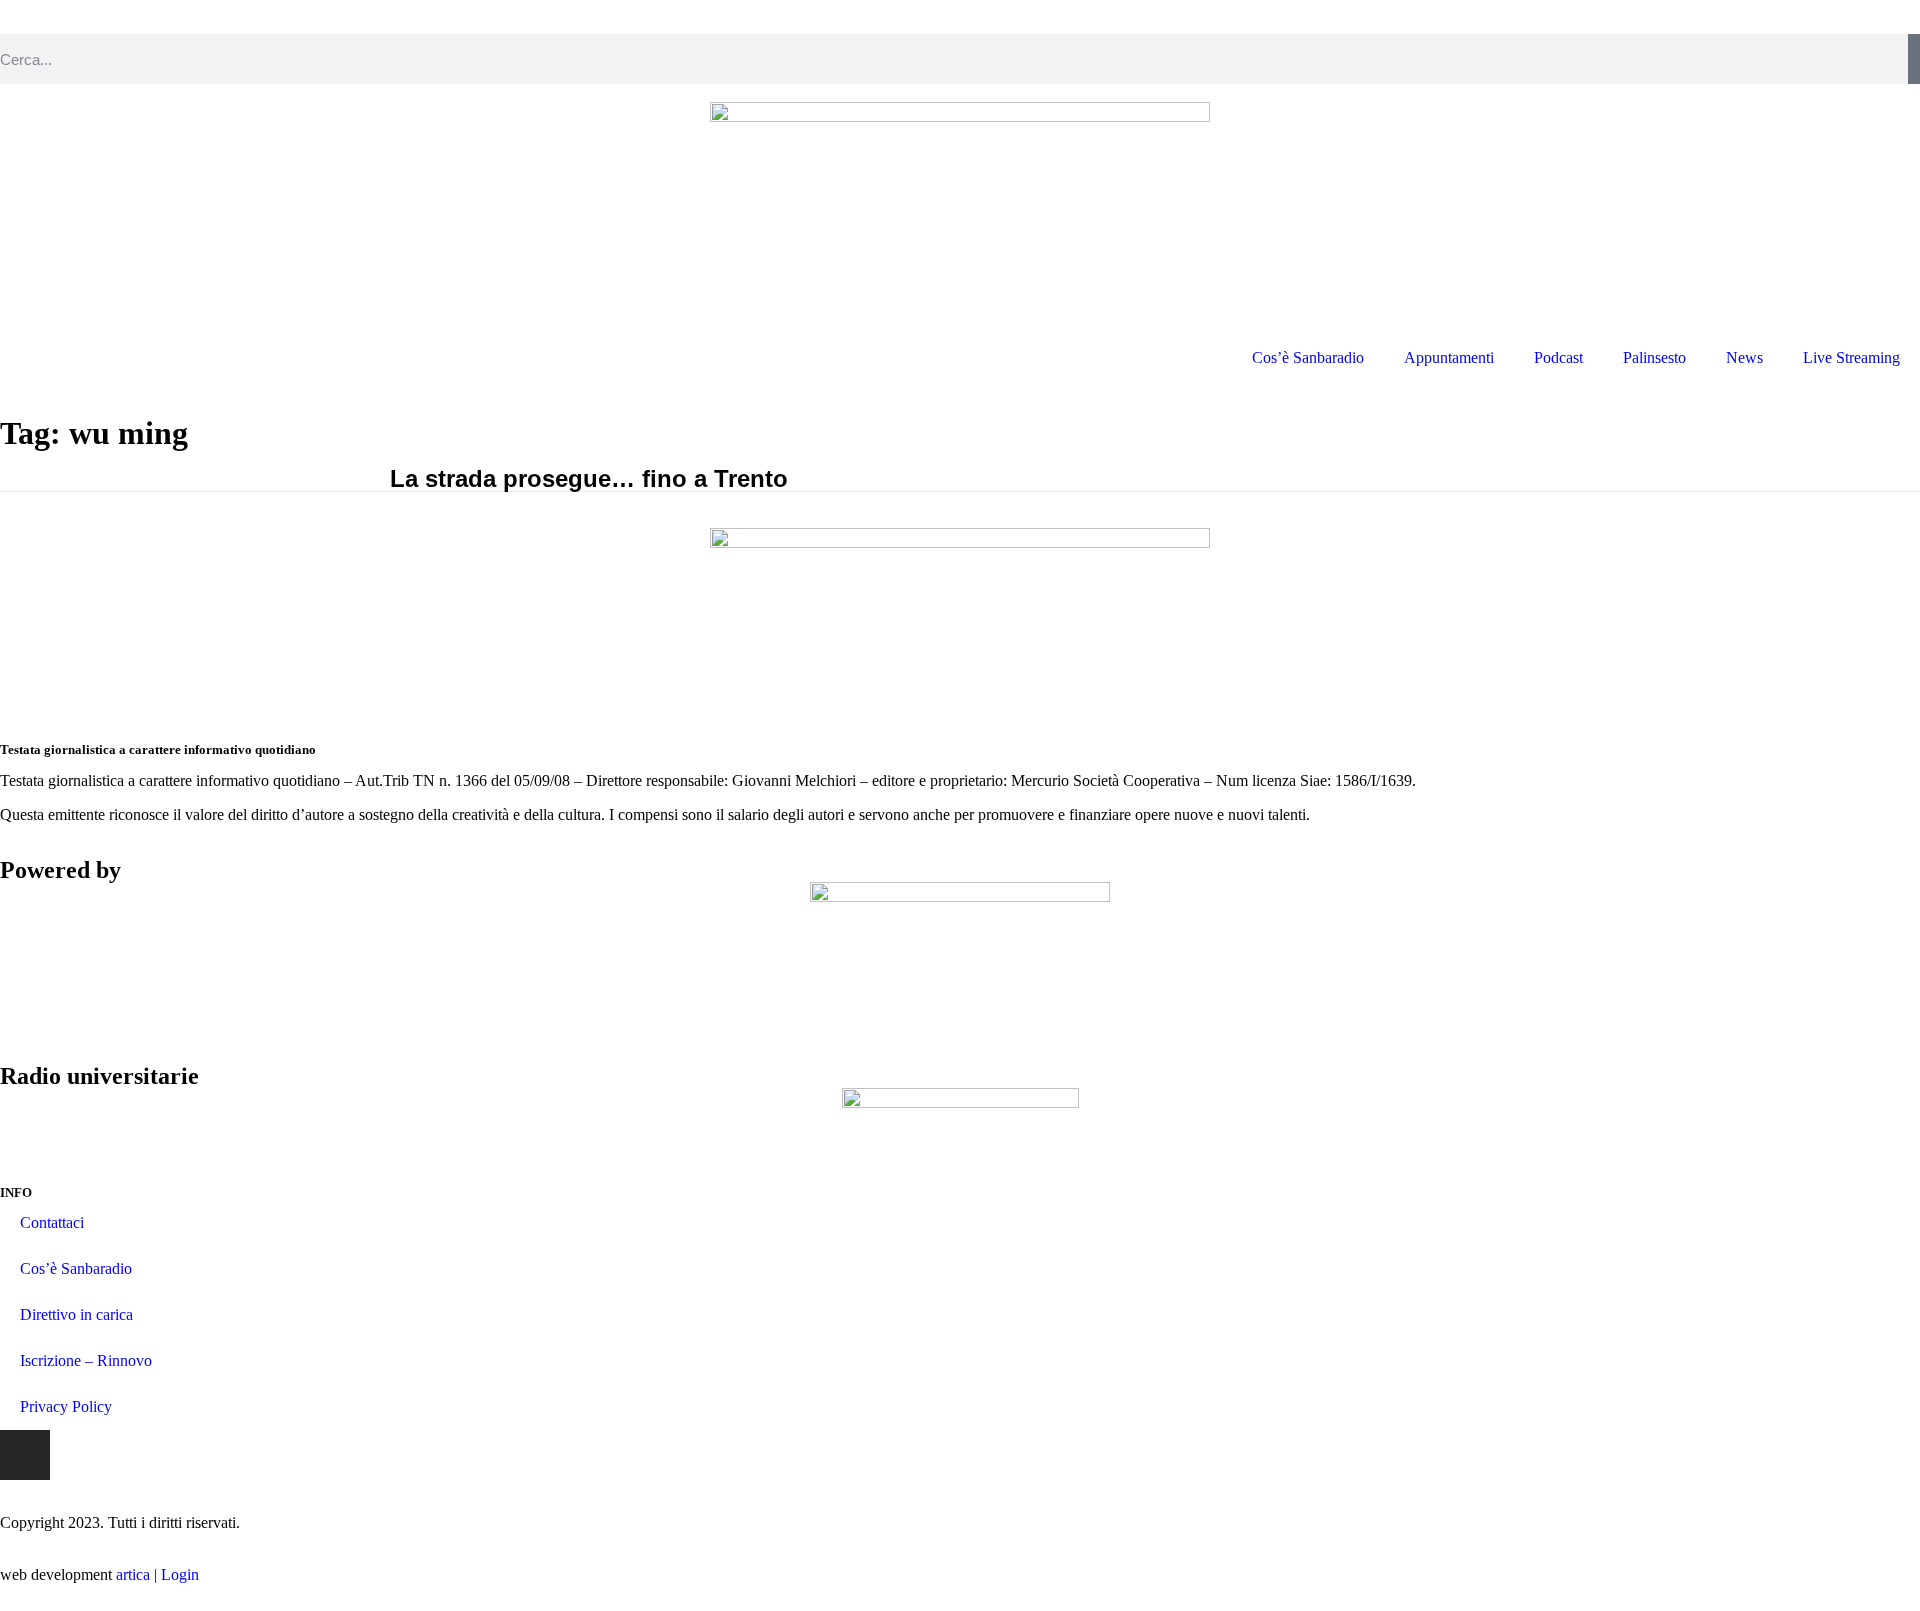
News (1744, 357)
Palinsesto (1654, 357)
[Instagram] (25, 1455)
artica (133, 1574)
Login (180, 1574)
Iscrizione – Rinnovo (86, 1360)
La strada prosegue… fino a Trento (589, 478)
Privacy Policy (66, 1406)
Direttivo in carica (76, 1314)
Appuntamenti (1449, 357)
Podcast (1558, 357)
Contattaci (52, 1222)
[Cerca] (1914, 59)
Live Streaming (1851, 357)
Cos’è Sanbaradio (1308, 357)
